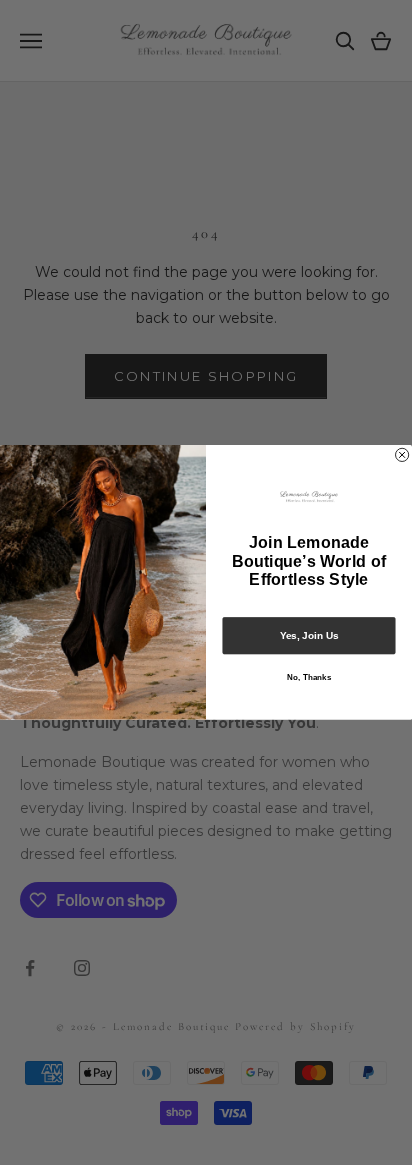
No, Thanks (309, 677)
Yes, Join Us (309, 635)
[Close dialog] (402, 454)
